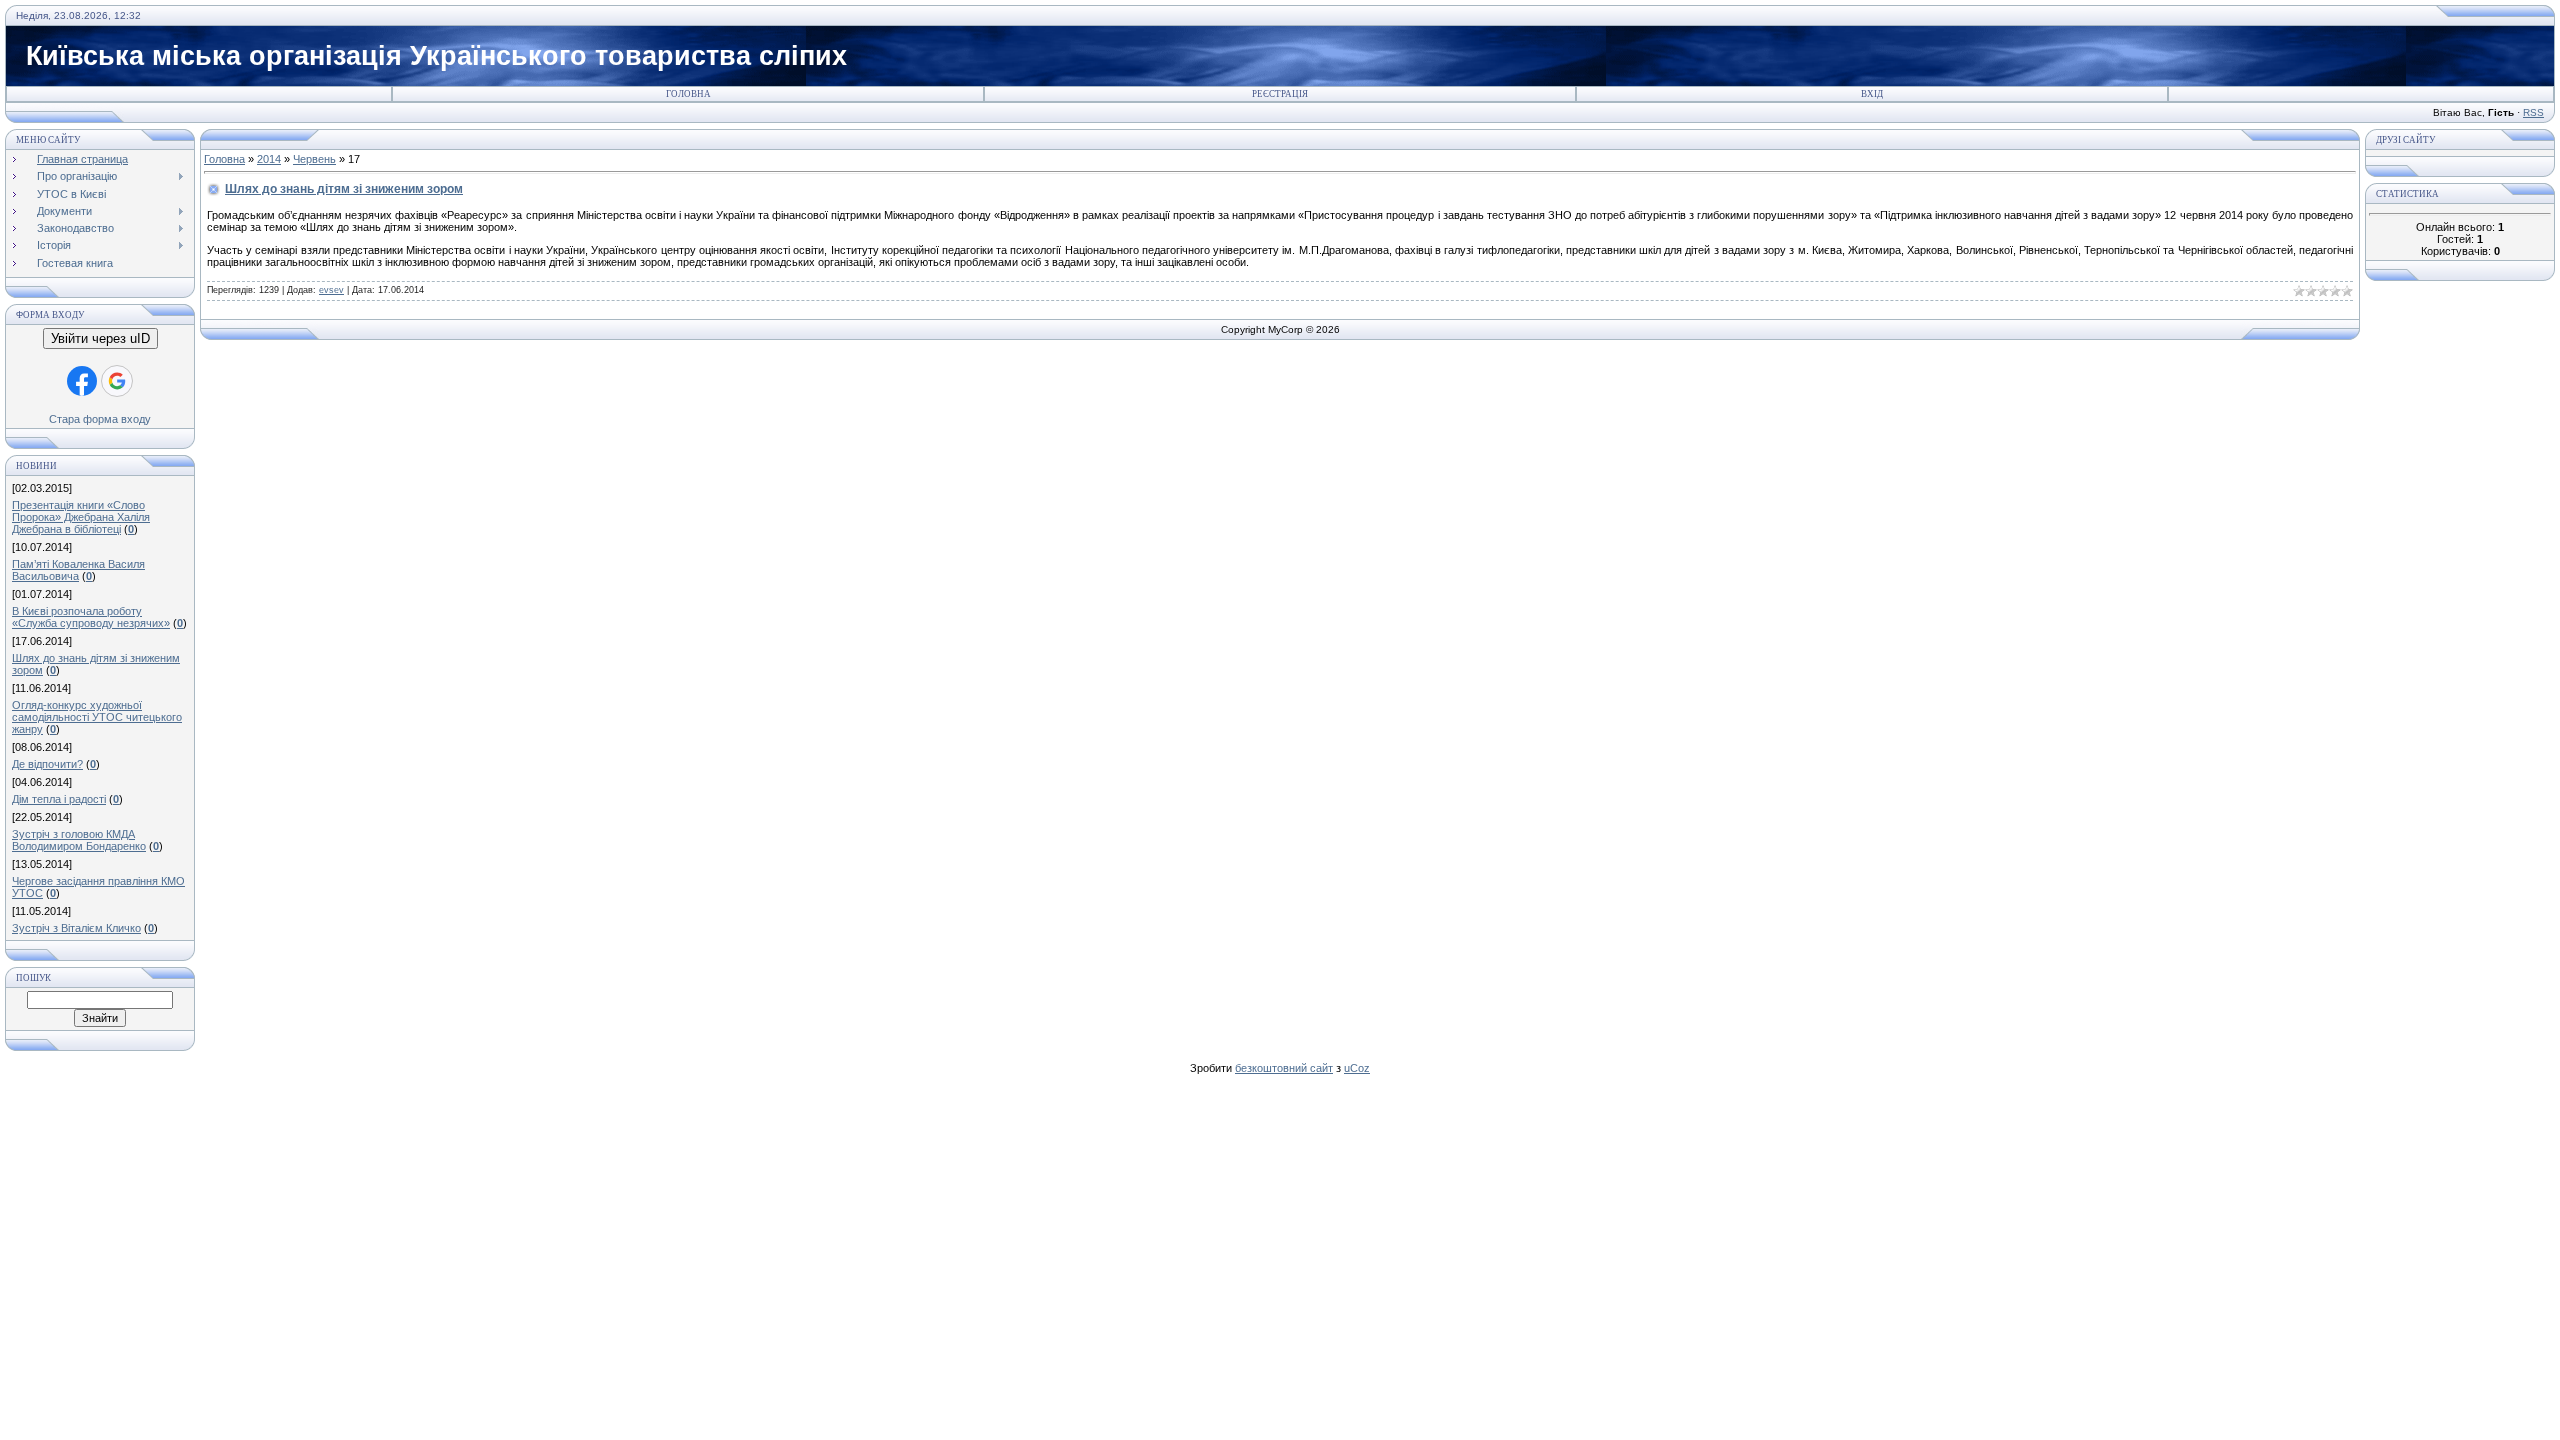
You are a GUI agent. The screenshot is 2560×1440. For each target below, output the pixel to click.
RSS (2533, 112)
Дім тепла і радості (59, 799)
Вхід (1872, 94)
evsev (331, 290)
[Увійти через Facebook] (82, 381)
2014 (269, 159)
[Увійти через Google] (117, 381)
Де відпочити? (47, 764)
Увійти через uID (100, 338)
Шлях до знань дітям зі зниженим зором (344, 189)
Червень (314, 159)
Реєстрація (1280, 94)
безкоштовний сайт (1284, 1068)
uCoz (1357, 1068)
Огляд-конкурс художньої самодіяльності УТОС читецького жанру (97, 717)
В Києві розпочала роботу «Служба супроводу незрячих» (91, 617)
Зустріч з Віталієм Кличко (76, 928)
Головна (688, 94)
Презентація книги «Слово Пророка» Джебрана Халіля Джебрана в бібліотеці (81, 517)
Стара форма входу (100, 419)
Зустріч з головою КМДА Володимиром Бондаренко (79, 840)
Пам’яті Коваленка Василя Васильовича (78, 570)
